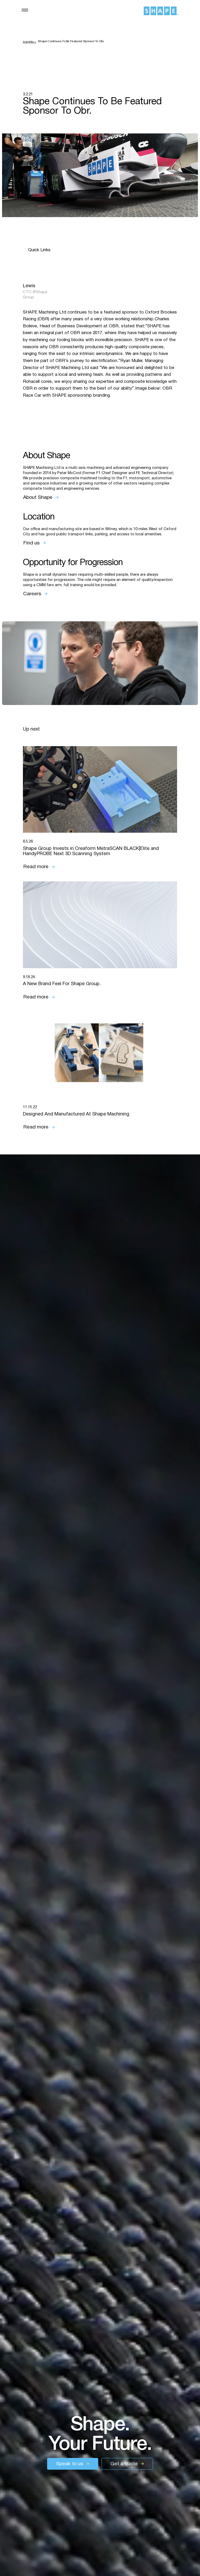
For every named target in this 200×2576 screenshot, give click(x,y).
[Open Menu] (25, 10)
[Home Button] (161, 11)
